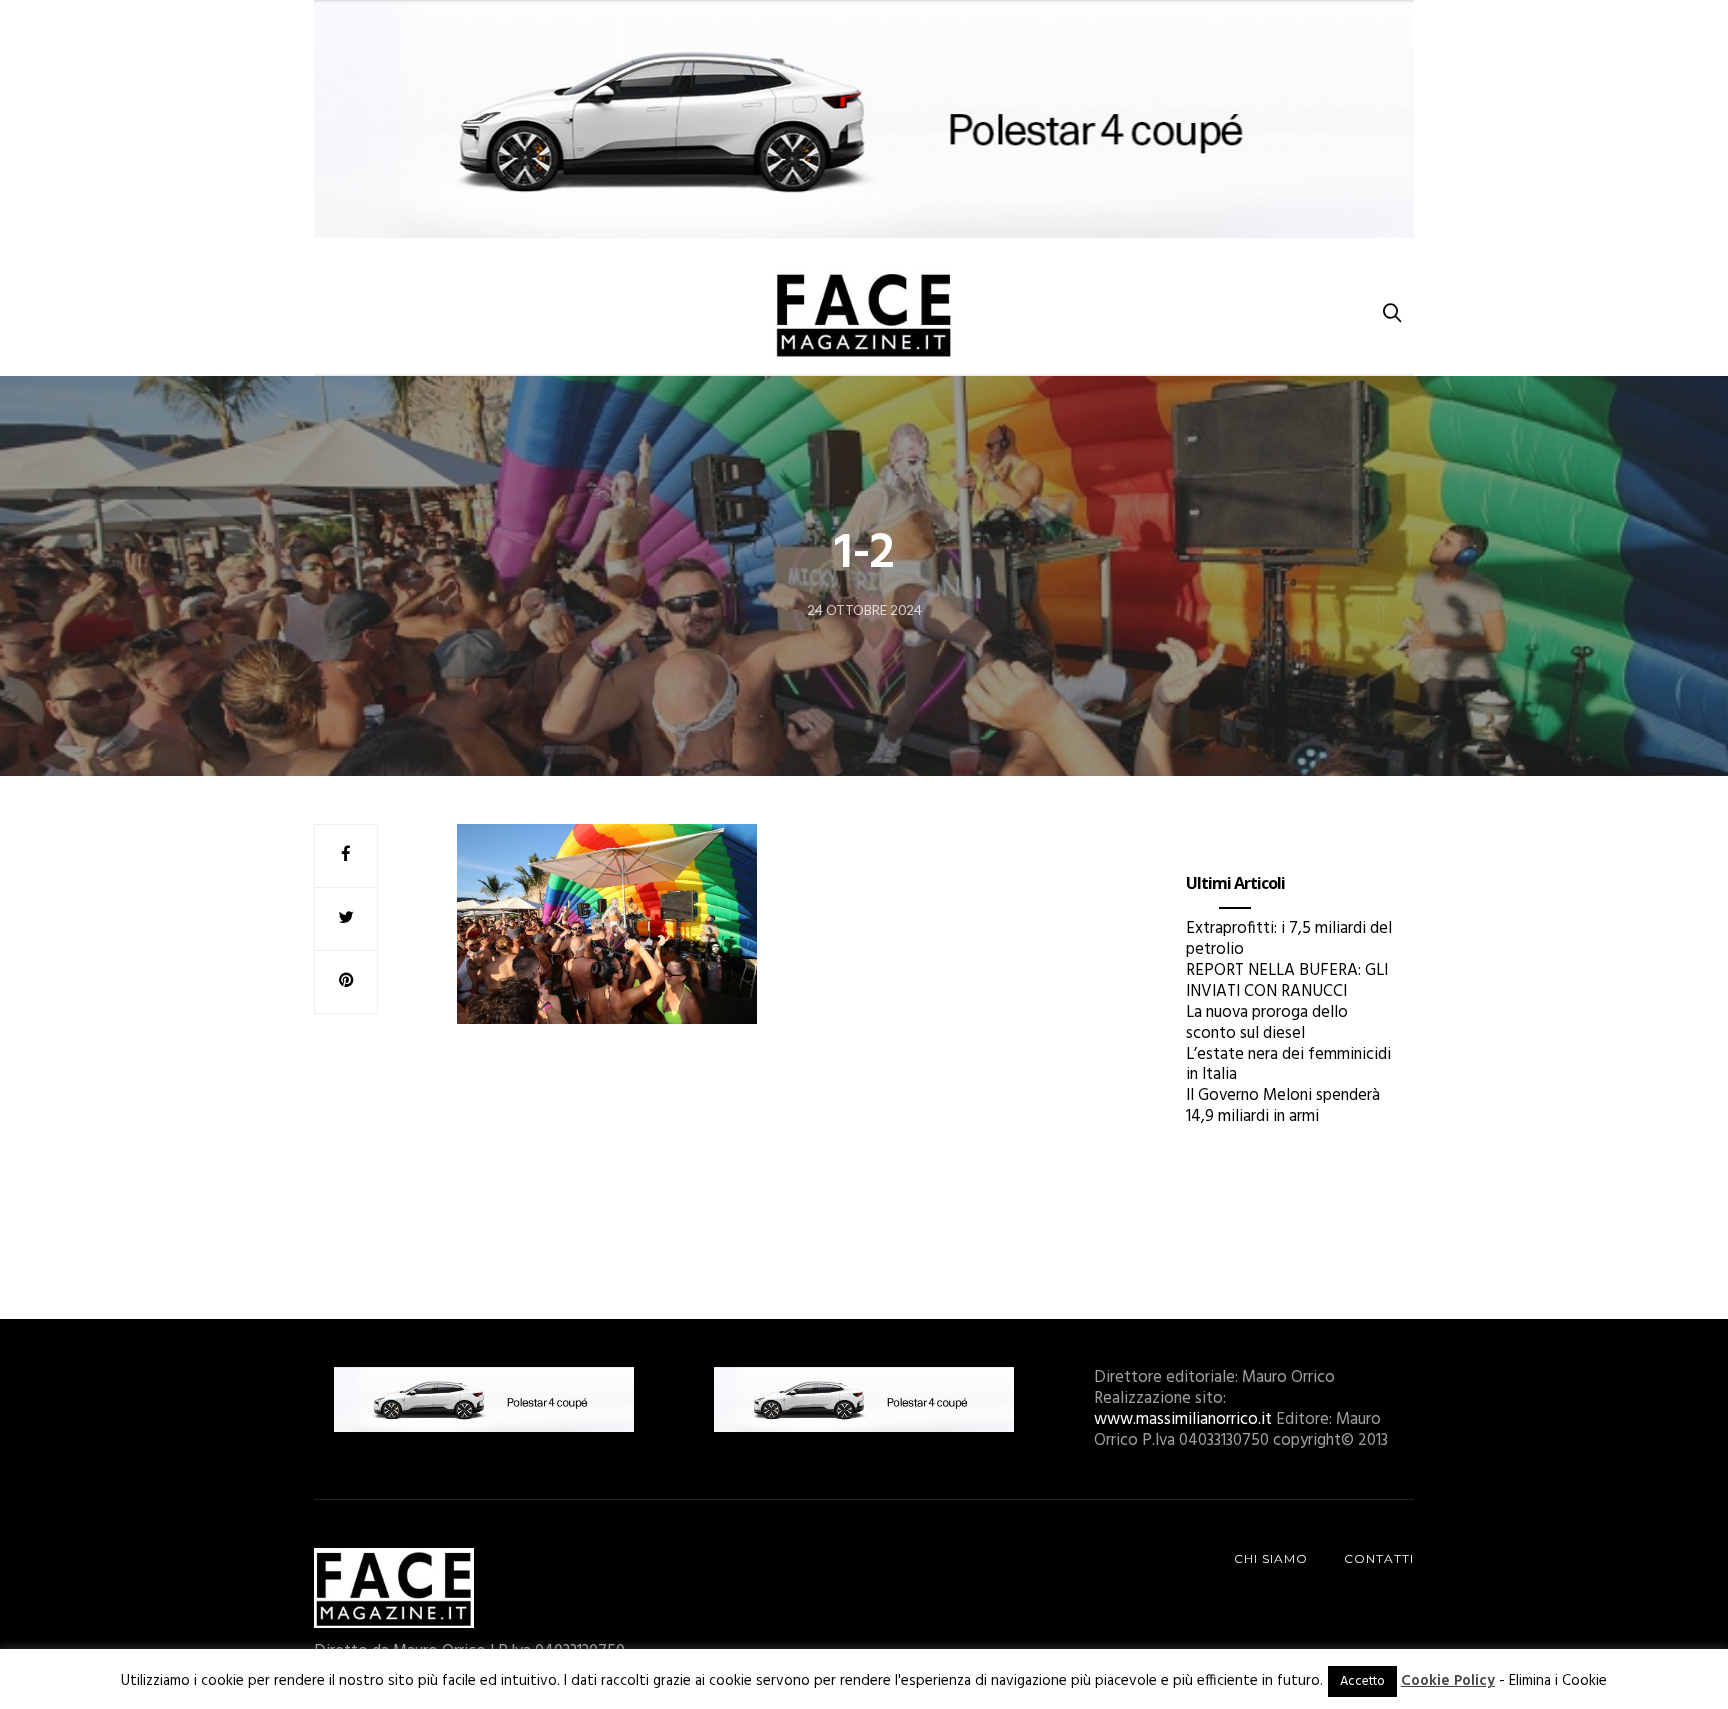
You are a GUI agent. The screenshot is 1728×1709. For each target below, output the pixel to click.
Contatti (1379, 1558)
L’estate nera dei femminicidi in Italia (1288, 1065)
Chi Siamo (1271, 1558)
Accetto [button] (1362, 1681)
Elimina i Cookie (1558, 1681)
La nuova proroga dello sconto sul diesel (1267, 1023)
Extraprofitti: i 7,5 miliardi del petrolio (1289, 939)
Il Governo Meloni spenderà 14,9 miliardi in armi (1283, 1106)
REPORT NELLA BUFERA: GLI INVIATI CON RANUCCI (1287, 981)
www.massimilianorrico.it (1183, 1419)
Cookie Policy (1448, 1681)
